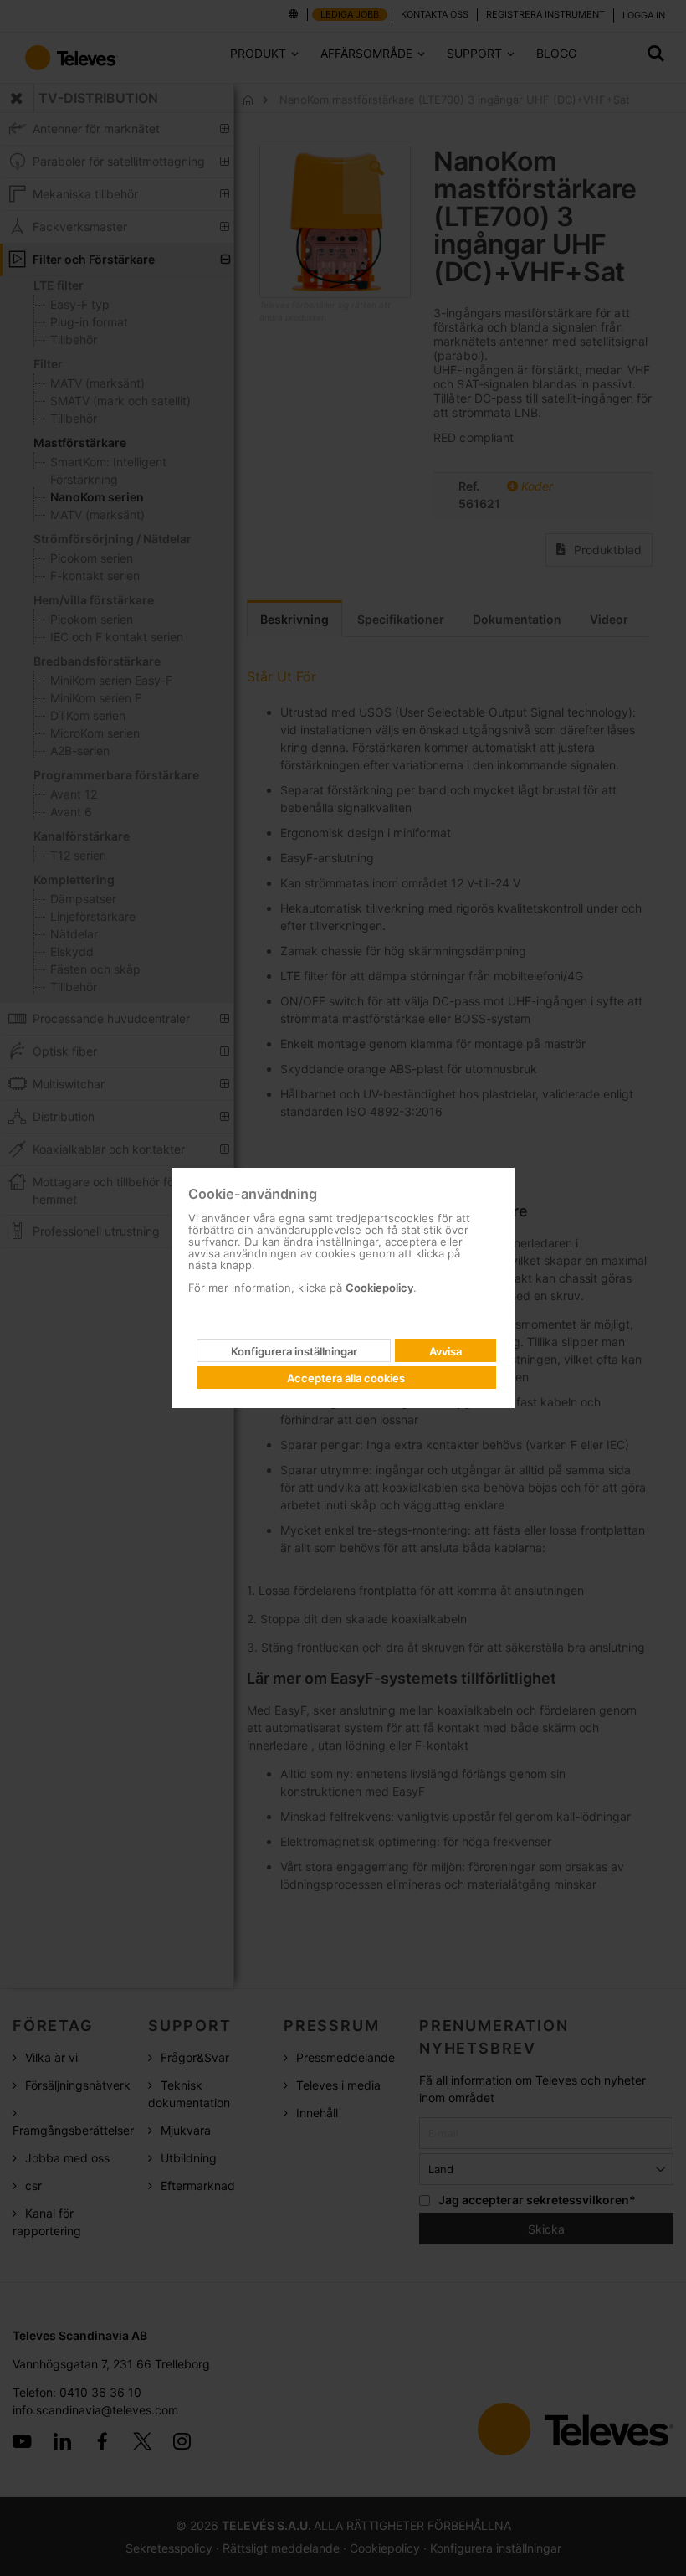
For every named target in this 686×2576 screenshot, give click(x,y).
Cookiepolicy (379, 1288)
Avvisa (445, 1351)
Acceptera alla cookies (346, 1378)
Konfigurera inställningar (294, 1351)
